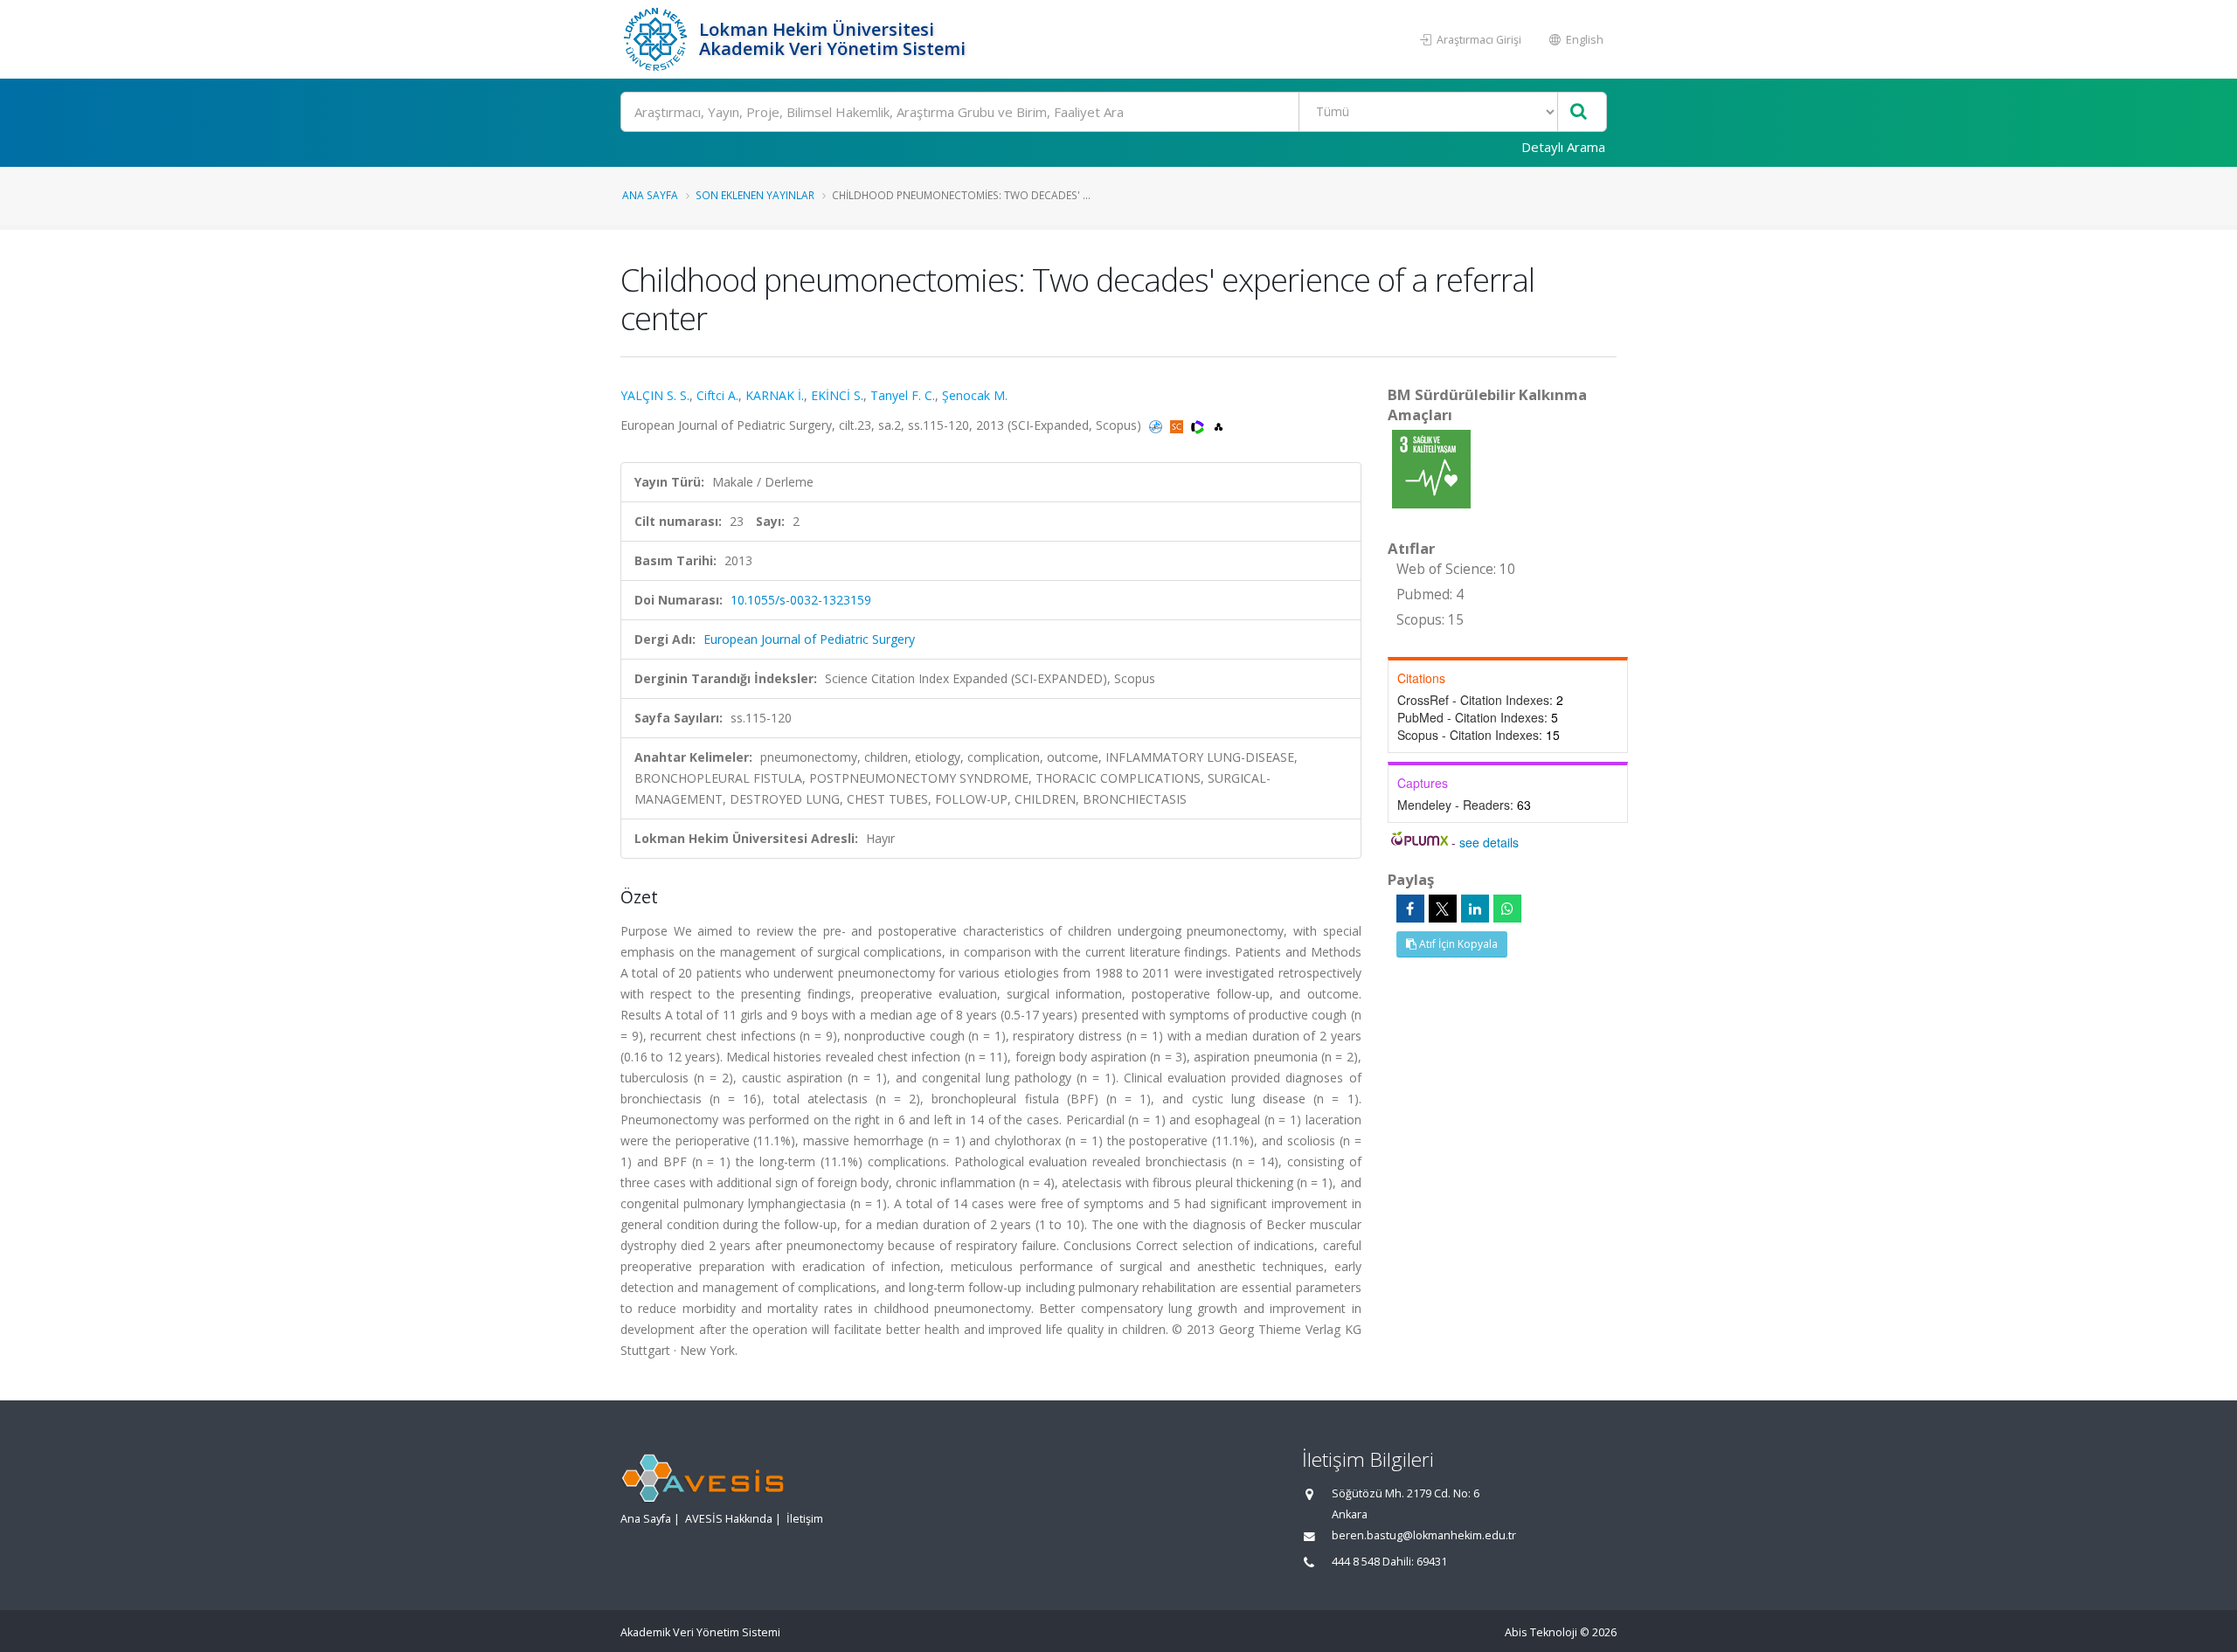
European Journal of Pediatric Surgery (809, 639)
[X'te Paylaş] (1443, 909)
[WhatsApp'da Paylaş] (1507, 909)
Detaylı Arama (1563, 147)
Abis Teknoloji (1541, 1632)
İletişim (805, 1519)
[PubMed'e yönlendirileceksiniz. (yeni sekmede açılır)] (1157, 425)
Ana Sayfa (650, 195)
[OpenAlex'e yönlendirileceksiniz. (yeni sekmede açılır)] (1219, 425)
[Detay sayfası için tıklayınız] (1431, 468)
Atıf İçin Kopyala (1457, 944)
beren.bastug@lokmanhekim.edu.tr (1424, 1535)
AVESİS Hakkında (729, 1519)
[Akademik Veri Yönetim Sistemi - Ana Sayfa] (658, 39)
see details (1489, 842)
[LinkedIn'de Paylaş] (1475, 909)
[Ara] (1579, 112)
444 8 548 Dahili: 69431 (1389, 1562)
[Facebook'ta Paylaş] (1410, 909)
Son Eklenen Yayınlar (755, 195)
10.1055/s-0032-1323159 (801, 600)
